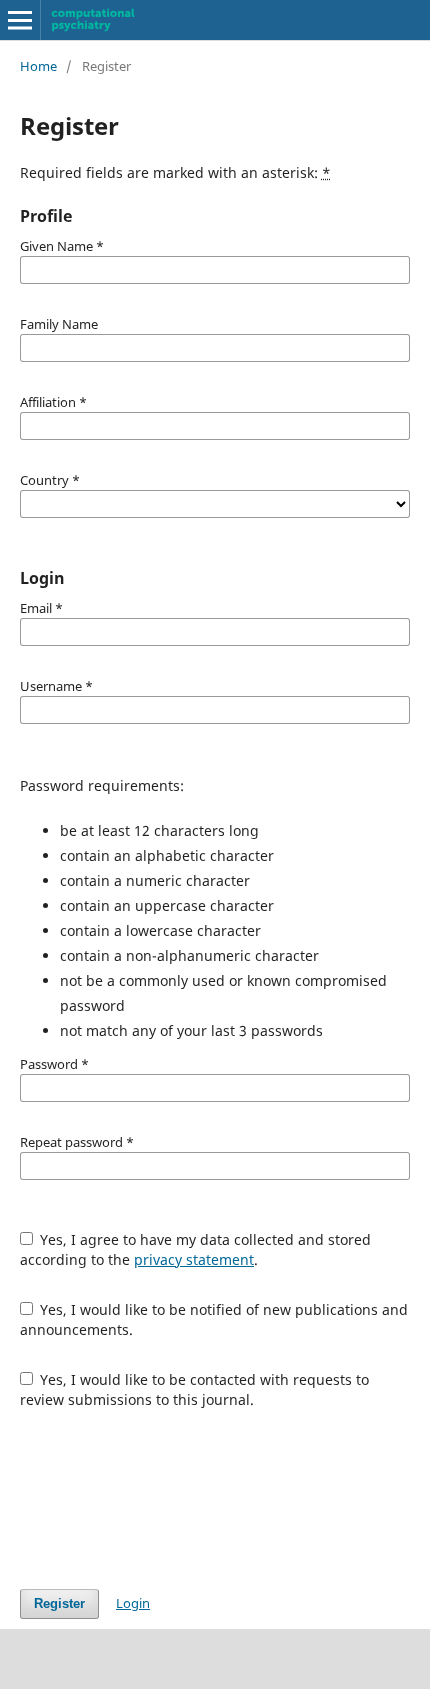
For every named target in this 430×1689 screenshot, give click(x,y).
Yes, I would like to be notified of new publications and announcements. (214, 1319)
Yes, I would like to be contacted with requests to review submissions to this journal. (195, 1389)
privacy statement (194, 1259)
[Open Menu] (20, 20)
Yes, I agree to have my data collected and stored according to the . (196, 1249)
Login (133, 1603)
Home (38, 66)
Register (59, 1603)
